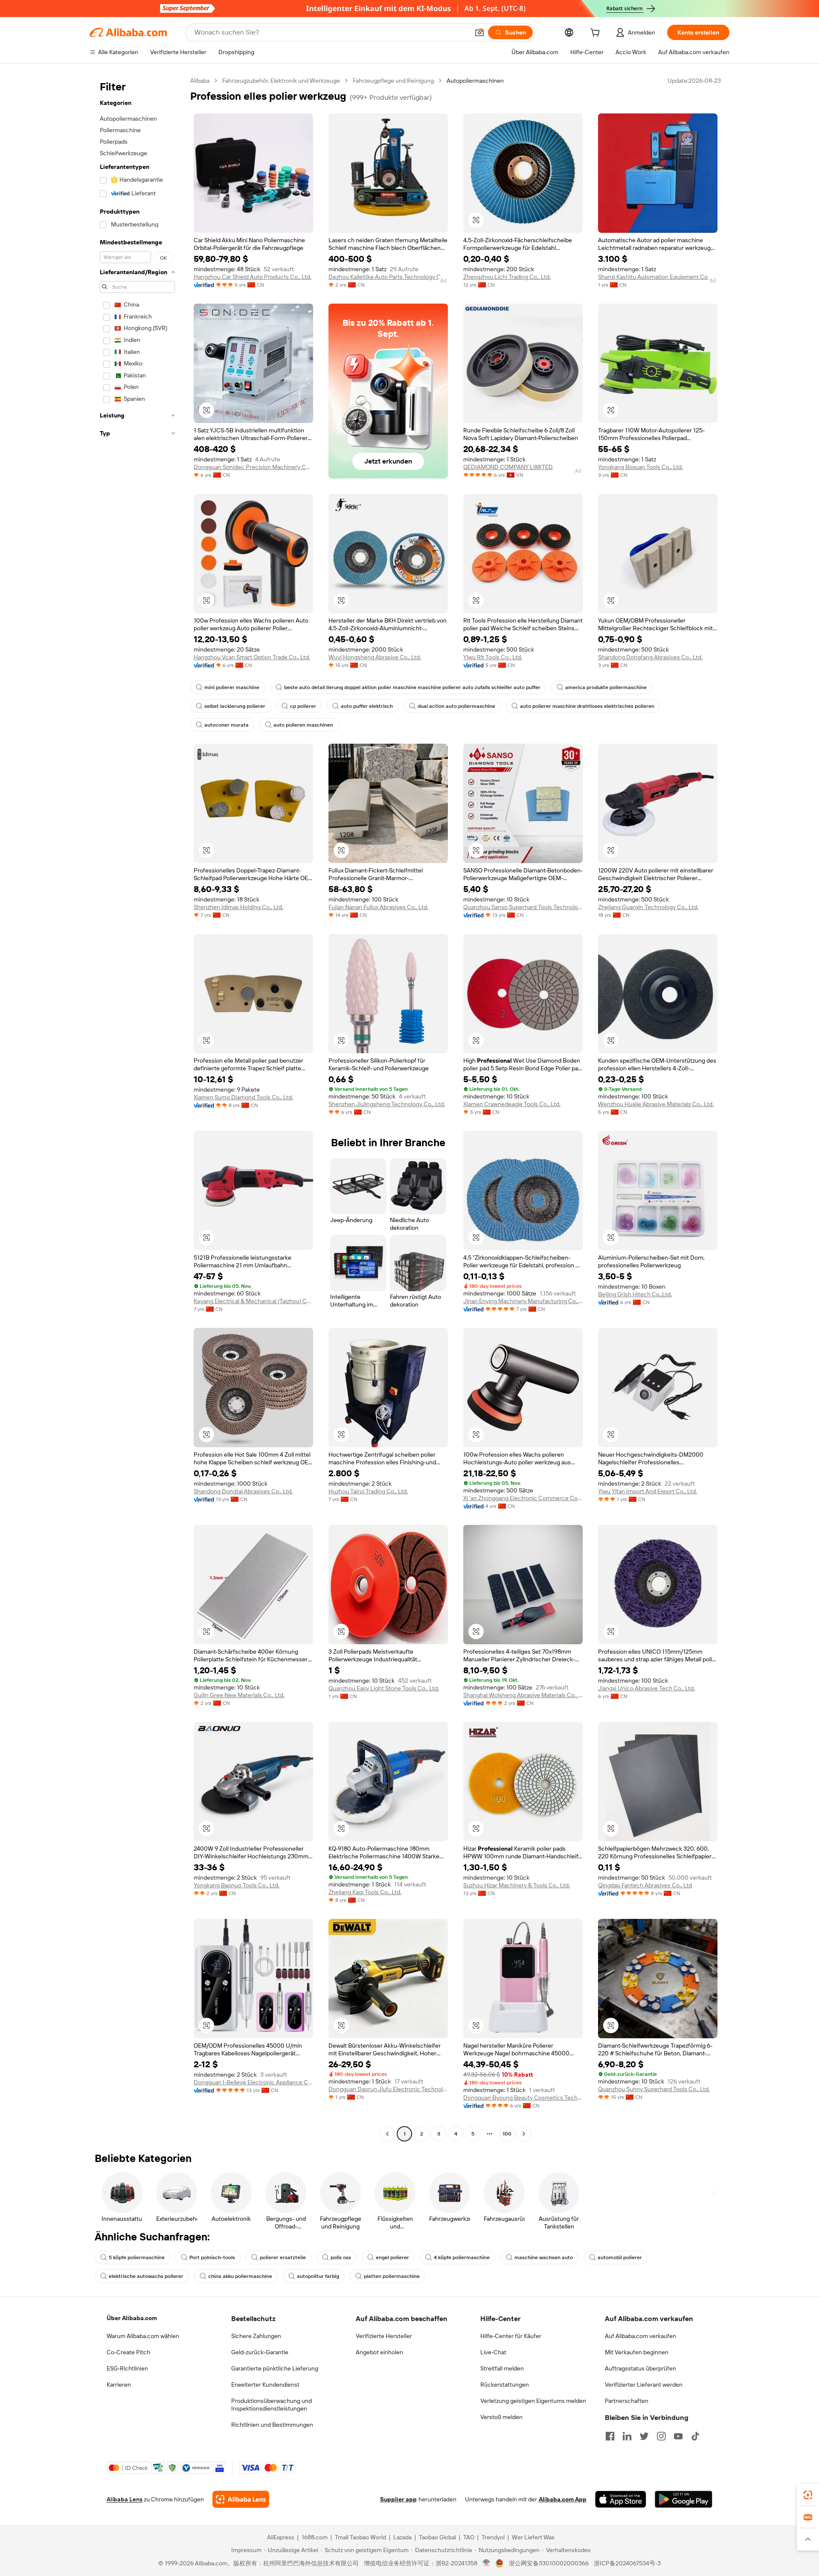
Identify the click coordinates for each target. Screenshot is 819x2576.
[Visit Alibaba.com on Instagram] (661, 2436)
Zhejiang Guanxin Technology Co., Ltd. (648, 907)
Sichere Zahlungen (256, 2336)
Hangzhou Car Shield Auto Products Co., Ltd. (253, 277)
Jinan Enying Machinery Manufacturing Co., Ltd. (523, 1301)
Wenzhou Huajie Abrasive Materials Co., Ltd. (656, 1104)
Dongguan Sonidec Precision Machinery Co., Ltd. (253, 467)
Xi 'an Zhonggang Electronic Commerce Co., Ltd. (523, 1498)
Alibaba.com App (563, 2499)
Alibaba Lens (125, 2499)
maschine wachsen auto (544, 2257)
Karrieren (119, 2385)
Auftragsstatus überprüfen (640, 2368)
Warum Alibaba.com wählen (143, 2336)
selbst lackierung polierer (235, 706)
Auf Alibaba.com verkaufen (640, 2336)
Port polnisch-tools (212, 2257)
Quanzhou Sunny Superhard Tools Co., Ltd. (654, 2089)
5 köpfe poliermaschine (137, 2257)
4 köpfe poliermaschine (462, 2257)
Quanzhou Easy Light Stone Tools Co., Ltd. (384, 1688)
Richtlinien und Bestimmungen (272, 2425)
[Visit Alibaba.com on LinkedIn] (627, 2436)
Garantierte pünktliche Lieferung (275, 2368)
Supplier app (398, 2499)
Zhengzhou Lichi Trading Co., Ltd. (507, 277)
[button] (479, 32)
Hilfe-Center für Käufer (511, 2336)
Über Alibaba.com (132, 2318)
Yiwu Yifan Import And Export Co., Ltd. (648, 1491)
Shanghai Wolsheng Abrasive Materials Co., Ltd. (523, 1695)
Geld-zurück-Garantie (260, 2352)
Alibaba (200, 81)
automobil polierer (620, 2257)
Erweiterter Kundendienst (265, 2385)
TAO (469, 2537)
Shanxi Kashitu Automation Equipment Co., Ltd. (658, 277)
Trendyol (493, 2537)
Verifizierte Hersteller (384, 2336)
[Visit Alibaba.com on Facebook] (610, 2436)
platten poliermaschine (392, 2276)
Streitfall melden (502, 2368)
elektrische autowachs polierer (146, 2276)
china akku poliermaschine (240, 2276)
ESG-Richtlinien (127, 2368)
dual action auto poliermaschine (456, 706)
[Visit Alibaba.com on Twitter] (644, 2436)
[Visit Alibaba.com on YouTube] (678, 2436)
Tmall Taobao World (360, 2537)
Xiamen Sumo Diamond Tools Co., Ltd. (243, 1097)
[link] (808, 2495)
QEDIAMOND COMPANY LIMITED (508, 467)
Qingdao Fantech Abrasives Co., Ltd (645, 1885)
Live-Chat (493, 2352)
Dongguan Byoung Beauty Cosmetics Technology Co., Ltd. (523, 2098)
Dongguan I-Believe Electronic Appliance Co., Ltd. (253, 2082)
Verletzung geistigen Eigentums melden (533, 2401)
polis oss (341, 2257)
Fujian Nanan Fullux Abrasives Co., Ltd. (378, 907)
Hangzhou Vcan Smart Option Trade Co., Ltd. (252, 657)
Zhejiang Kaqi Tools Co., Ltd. (365, 1892)
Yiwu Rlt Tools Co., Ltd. (493, 657)
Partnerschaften (627, 2401)
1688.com (315, 2537)
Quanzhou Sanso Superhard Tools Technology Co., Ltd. (523, 907)
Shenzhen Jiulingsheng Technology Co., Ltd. (387, 1104)
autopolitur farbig (318, 2276)
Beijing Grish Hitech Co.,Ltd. (635, 1294)
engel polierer (392, 2257)
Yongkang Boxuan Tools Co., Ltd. (640, 467)
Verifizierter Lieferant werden (644, 2385)
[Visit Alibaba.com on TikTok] (695, 2436)
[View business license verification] (486, 2563)
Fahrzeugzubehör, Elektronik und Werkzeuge (281, 81)
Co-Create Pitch (128, 2352)
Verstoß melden (501, 2417)
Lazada (402, 2537)
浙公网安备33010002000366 (549, 2563)
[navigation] (137, 1108)
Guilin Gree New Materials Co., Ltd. (239, 1695)
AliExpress (281, 2537)
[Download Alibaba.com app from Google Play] (684, 2499)
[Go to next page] (524, 2134)
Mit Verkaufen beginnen (637, 2352)
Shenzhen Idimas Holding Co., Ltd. (238, 907)
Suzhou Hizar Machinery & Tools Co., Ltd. (517, 1885)
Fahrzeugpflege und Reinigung (393, 81)
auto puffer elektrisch (367, 706)
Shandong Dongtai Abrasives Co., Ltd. (243, 1491)
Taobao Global (437, 2537)
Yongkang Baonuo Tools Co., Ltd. (237, 1885)
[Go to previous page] (387, 2134)
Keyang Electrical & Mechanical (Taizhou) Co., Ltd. (253, 1301)
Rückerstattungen (505, 2385)
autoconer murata (227, 725)
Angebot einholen (379, 2352)
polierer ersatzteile (283, 2257)
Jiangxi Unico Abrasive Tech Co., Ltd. (646, 1688)
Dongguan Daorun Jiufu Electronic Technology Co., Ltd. (388, 2089)
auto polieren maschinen (303, 725)
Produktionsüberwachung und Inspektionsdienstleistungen (272, 2405)
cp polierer (303, 706)
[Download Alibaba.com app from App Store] (621, 2499)
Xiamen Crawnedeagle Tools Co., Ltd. (512, 1104)
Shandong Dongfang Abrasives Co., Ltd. (650, 657)
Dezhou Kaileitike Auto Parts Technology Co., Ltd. (388, 277)
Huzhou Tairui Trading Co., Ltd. (368, 1491)
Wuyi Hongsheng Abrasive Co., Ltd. (375, 657)
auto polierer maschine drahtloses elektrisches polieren (587, 706)
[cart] (597, 34)
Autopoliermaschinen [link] (475, 81)
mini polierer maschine (232, 687)
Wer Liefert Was (533, 2537)
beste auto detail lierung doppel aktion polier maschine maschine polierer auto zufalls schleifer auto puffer (412, 687)
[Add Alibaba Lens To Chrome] (241, 2499)
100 (507, 2134)
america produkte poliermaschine (606, 687)
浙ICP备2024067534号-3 (627, 2563)
